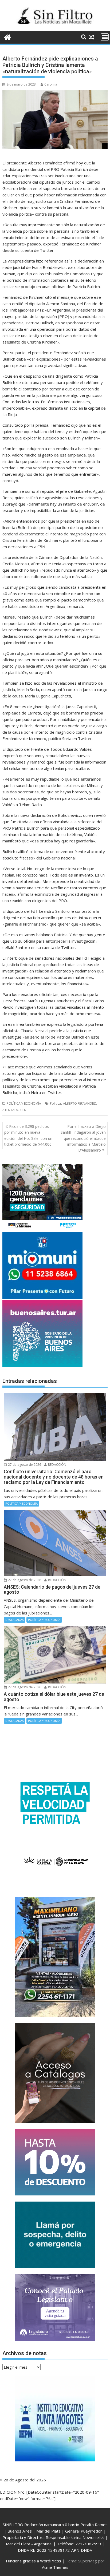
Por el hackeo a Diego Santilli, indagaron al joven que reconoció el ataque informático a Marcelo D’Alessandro (83, 1138)
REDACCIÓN (57, 1465)
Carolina (51, 84)
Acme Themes (55, 2567)
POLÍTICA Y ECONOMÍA (24, 1103)
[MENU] (105, 37)
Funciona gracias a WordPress (34, 2561)
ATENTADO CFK (14, 1110)
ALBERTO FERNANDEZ (79, 1103)
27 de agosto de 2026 (24, 1465)
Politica (55, 1103)
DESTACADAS (15, 1620)
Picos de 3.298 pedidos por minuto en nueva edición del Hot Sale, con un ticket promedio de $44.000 (28, 1135)
